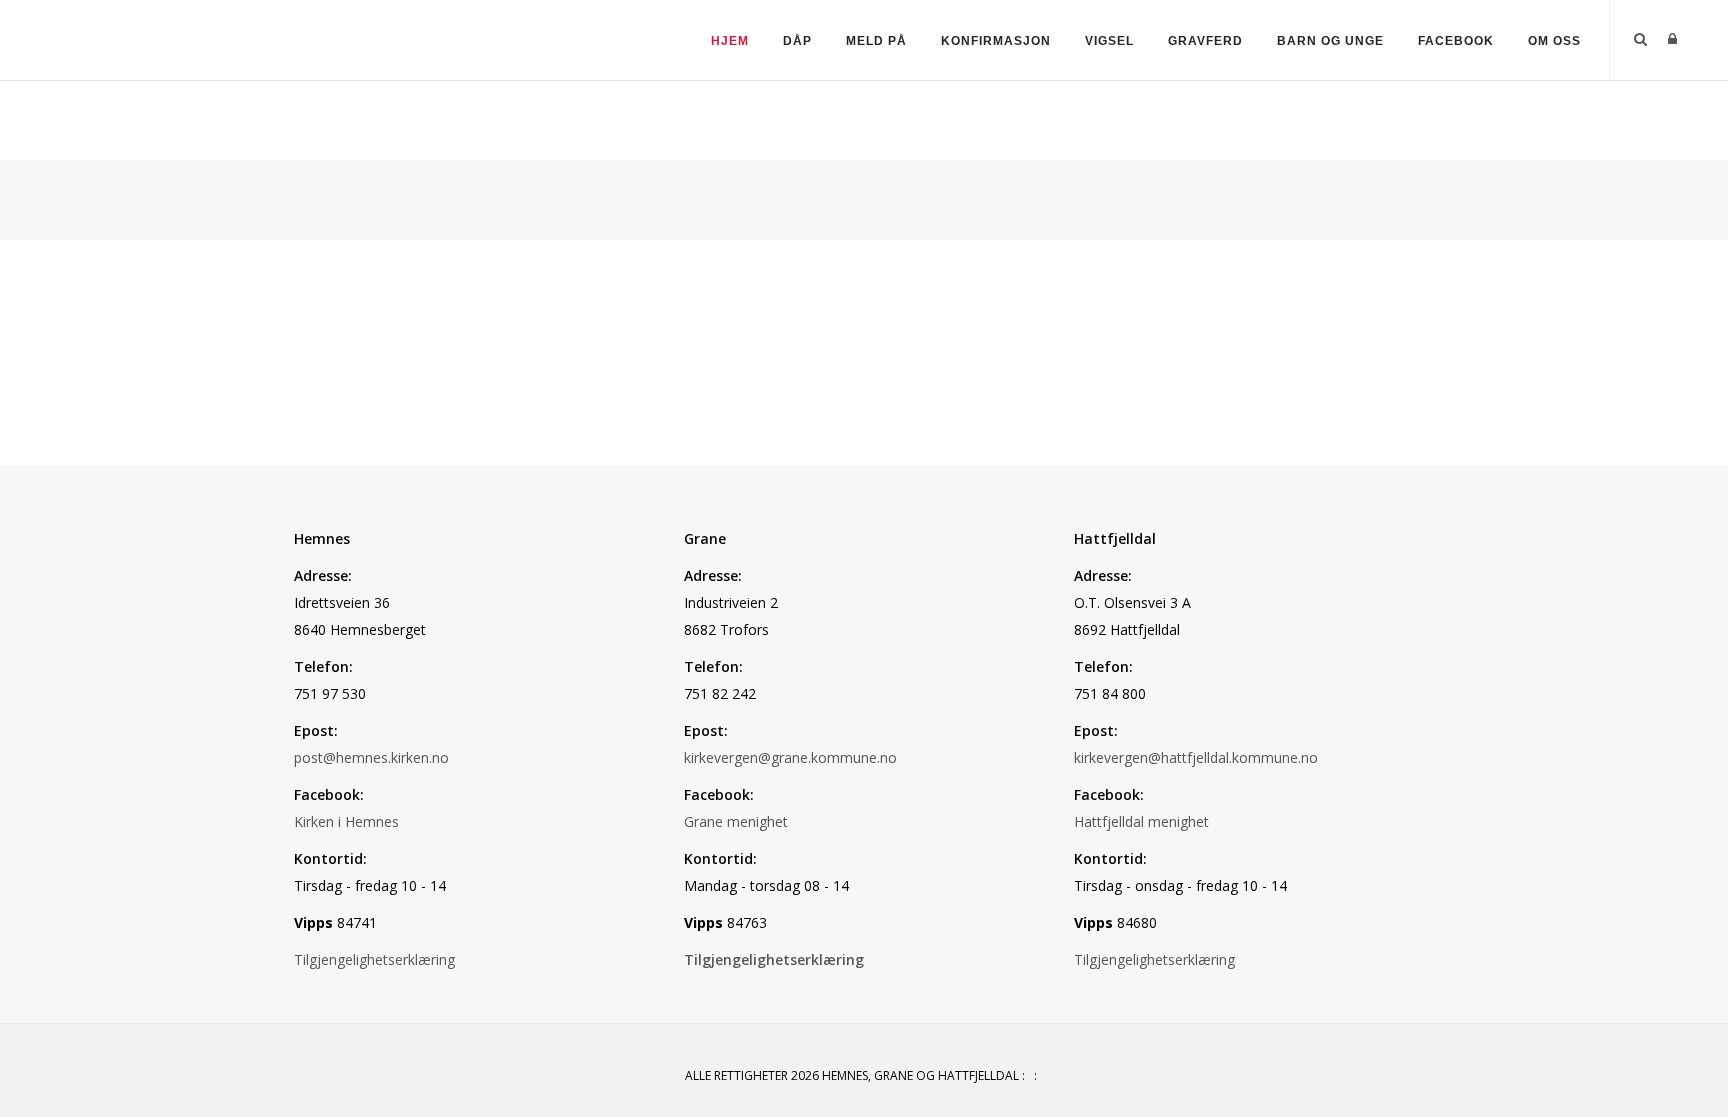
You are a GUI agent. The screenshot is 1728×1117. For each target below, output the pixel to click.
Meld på (876, 41)
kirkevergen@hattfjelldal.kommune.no (1196, 757)
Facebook (1456, 41)
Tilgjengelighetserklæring (374, 959)
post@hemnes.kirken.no (371, 757)
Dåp (797, 41)
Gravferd (1205, 41)
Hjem (730, 41)
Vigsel (1109, 41)
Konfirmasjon (996, 41)
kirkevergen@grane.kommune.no (790, 757)
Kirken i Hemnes (346, 821)
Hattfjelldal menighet (1141, 821)
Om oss (1554, 41)
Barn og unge (1330, 41)
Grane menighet (736, 821)
